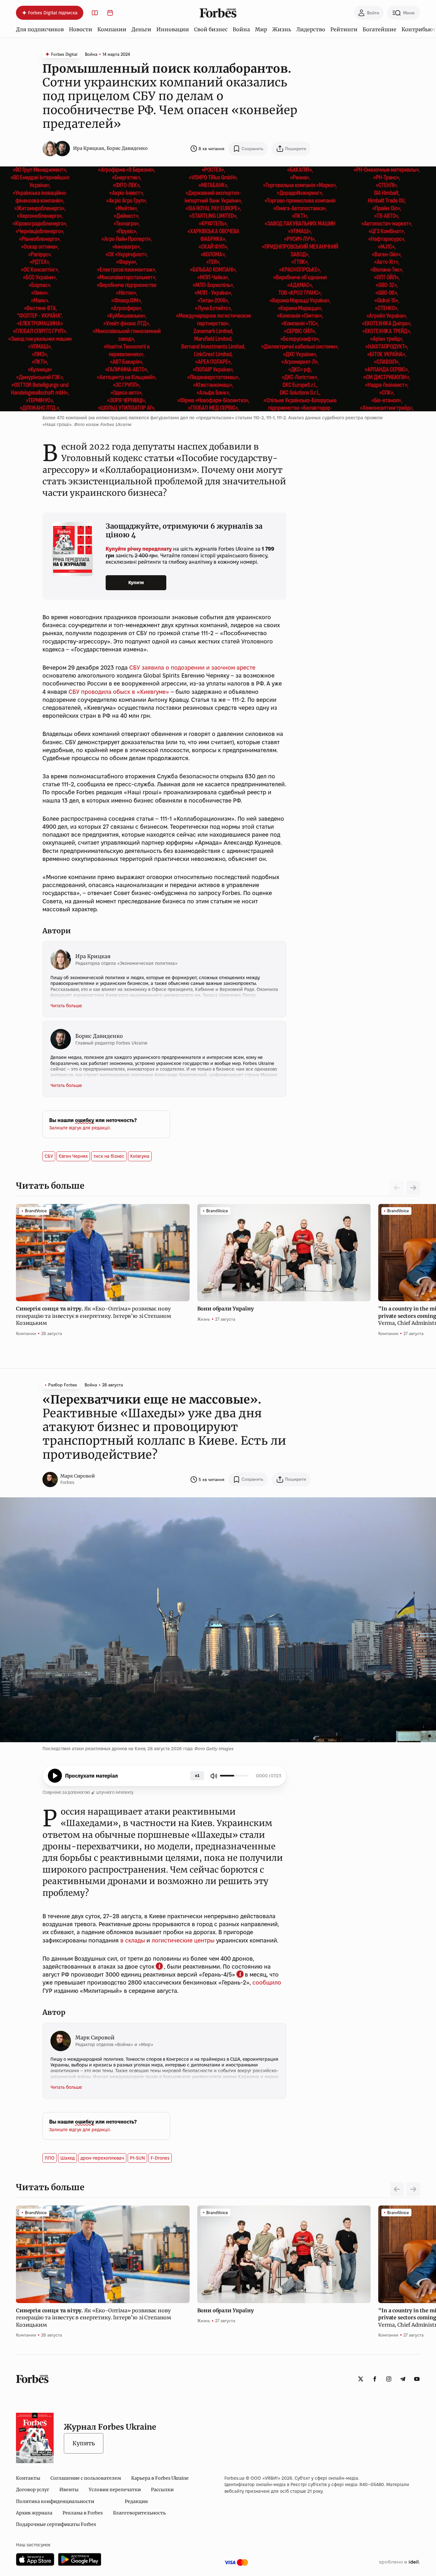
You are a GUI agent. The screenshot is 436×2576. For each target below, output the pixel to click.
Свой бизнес (211, 29)
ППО (50, 2158)
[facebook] (375, 2379)
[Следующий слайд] (413, 1188)
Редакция (136, 2501)
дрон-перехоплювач (102, 2158)
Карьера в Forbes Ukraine (160, 2478)
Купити (136, 583)
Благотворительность (139, 2513)
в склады (133, 1940)
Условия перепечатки (115, 2490)
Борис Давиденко (127, 148)
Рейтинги (344, 29)
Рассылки (162, 2490)
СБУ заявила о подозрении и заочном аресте (192, 668)
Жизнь (282, 29)
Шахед (68, 2158)
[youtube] (417, 2379)
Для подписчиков (40, 29)
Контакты (28, 2478)
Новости (81, 29)
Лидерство (311, 29)
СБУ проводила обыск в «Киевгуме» (119, 692)
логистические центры (183, 1940)
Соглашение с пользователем (86, 2478)
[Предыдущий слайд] (397, 2189)
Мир (261, 29)
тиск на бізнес (109, 1156)
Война (241, 29)
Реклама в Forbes (83, 2513)
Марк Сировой (78, 1476)
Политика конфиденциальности (55, 2501)
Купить (84, 2443)
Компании (112, 29)
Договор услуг (33, 2490)
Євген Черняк (73, 1156)
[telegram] (403, 2379)
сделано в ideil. (399, 2562)
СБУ (49, 1156)
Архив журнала (34, 2513)
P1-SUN (137, 2158)
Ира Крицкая (89, 148)
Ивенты (69, 2490)
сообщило (267, 1982)
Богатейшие (380, 29)
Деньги (141, 29)
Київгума (140, 1156)
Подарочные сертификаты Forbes (56, 2524)
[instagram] (389, 2379)
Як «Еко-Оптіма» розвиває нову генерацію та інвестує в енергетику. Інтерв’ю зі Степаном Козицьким (94, 1316)
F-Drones (160, 2158)
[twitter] (361, 2379)
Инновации (173, 29)
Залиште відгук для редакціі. (80, 1128)
